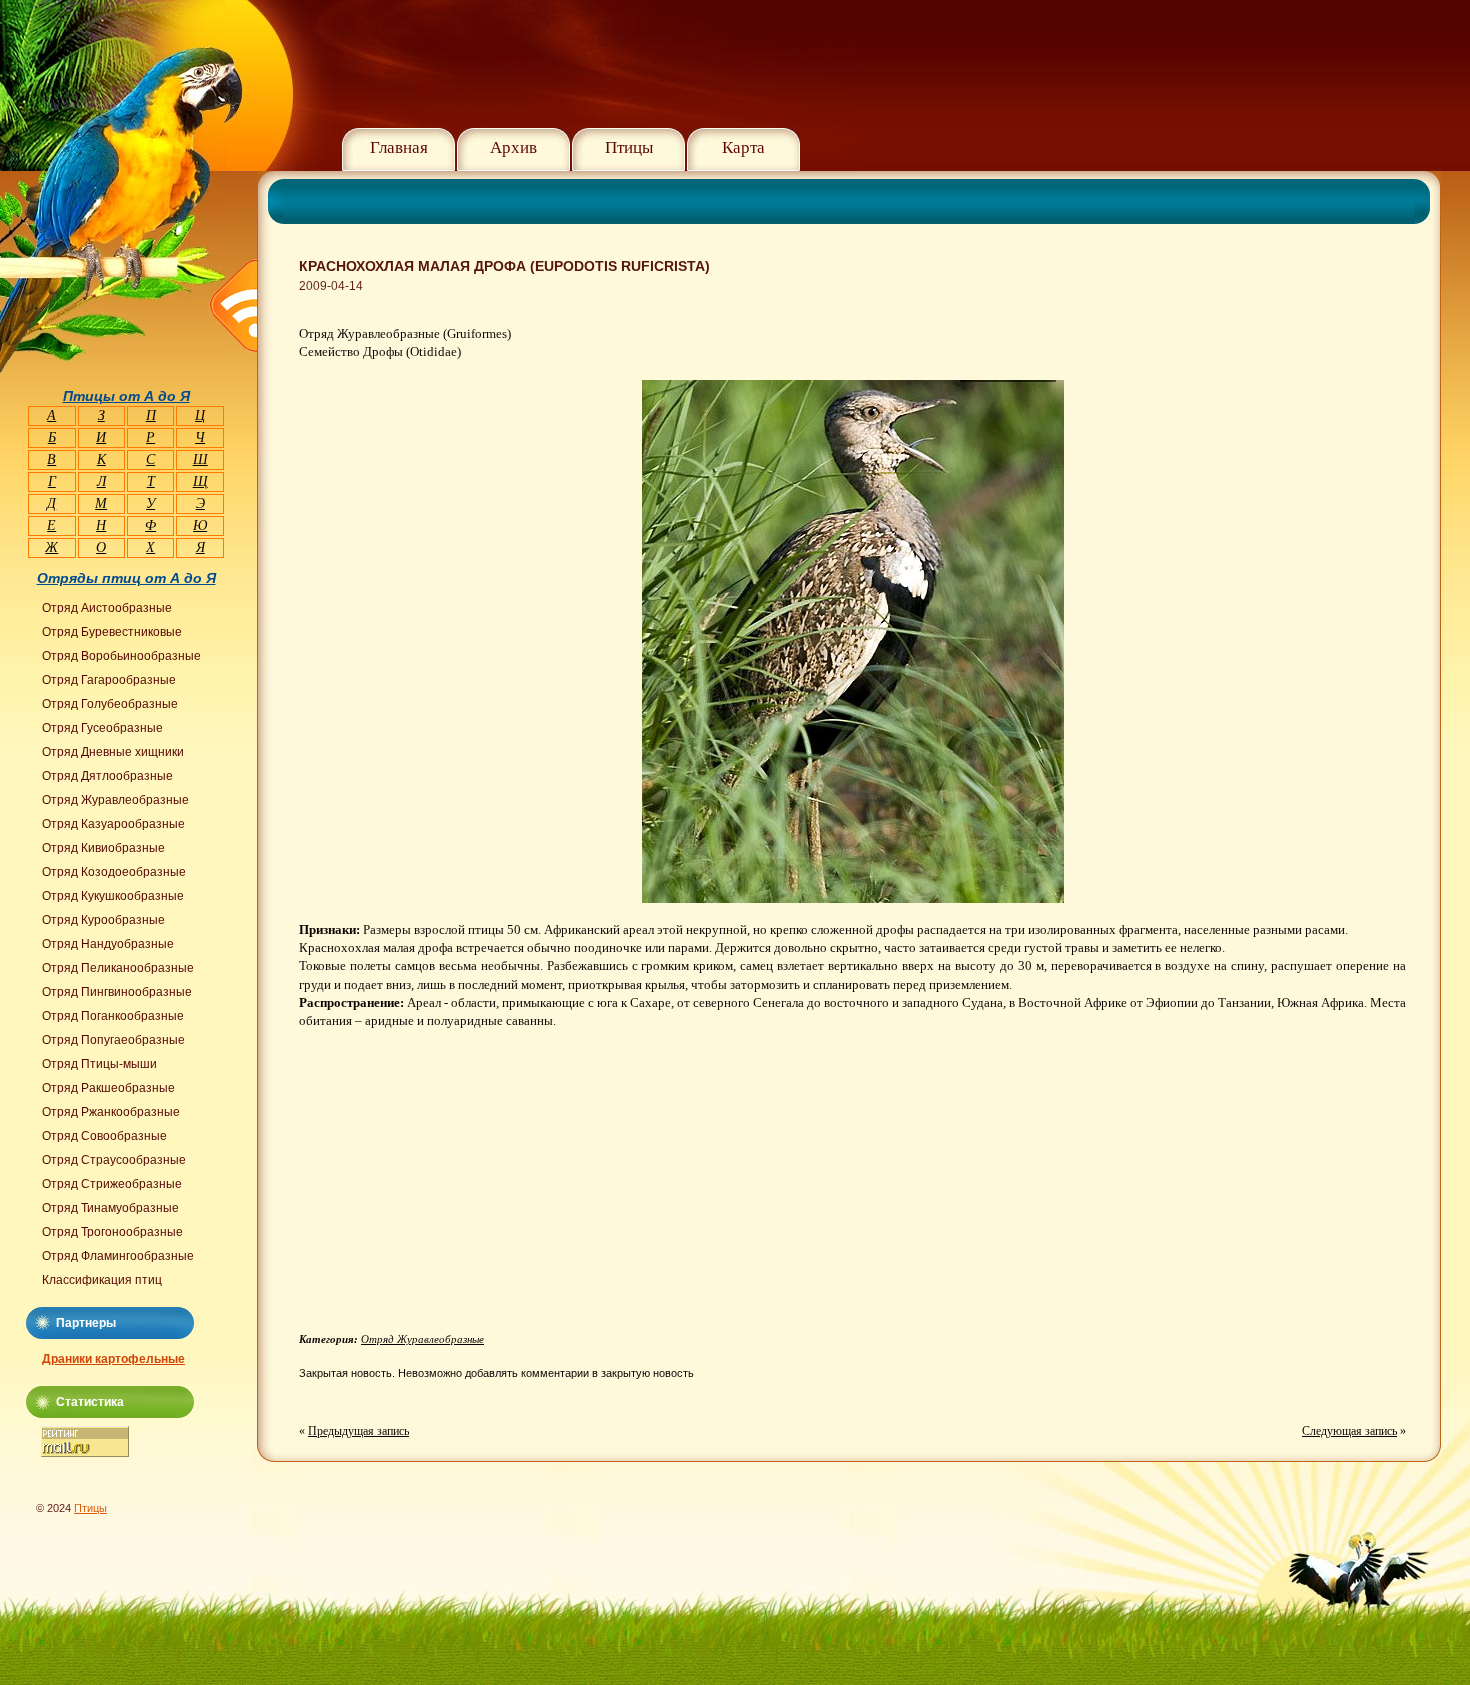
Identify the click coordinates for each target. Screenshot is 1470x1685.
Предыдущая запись (358, 1431)
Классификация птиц (102, 1280)
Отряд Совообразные (104, 1136)
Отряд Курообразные (103, 920)
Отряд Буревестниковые (112, 632)
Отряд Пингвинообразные (117, 992)
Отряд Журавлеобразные (422, 1339)
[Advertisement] (467, 1188)
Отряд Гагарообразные (109, 680)
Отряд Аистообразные (107, 608)
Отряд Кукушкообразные (113, 896)
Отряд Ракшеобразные (108, 1088)
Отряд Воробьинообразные (121, 656)
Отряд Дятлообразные (107, 776)
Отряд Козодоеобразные (114, 872)
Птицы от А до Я (126, 396)
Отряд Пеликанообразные (118, 968)
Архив (513, 147)
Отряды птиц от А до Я (126, 578)
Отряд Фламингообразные (118, 1256)
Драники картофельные (113, 1359)
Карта (743, 147)
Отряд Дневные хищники (113, 752)
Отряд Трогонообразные (112, 1232)
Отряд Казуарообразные (113, 824)
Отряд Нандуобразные (108, 944)
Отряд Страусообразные (114, 1160)
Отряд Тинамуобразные (110, 1208)
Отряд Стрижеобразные (112, 1184)
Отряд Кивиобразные (103, 848)
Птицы (629, 147)
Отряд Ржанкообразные (111, 1112)
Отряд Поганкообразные (113, 1016)
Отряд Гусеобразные (102, 728)
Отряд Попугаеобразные (113, 1040)
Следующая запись (1349, 1431)
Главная (399, 147)
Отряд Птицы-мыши (99, 1064)
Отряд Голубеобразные (110, 704)
